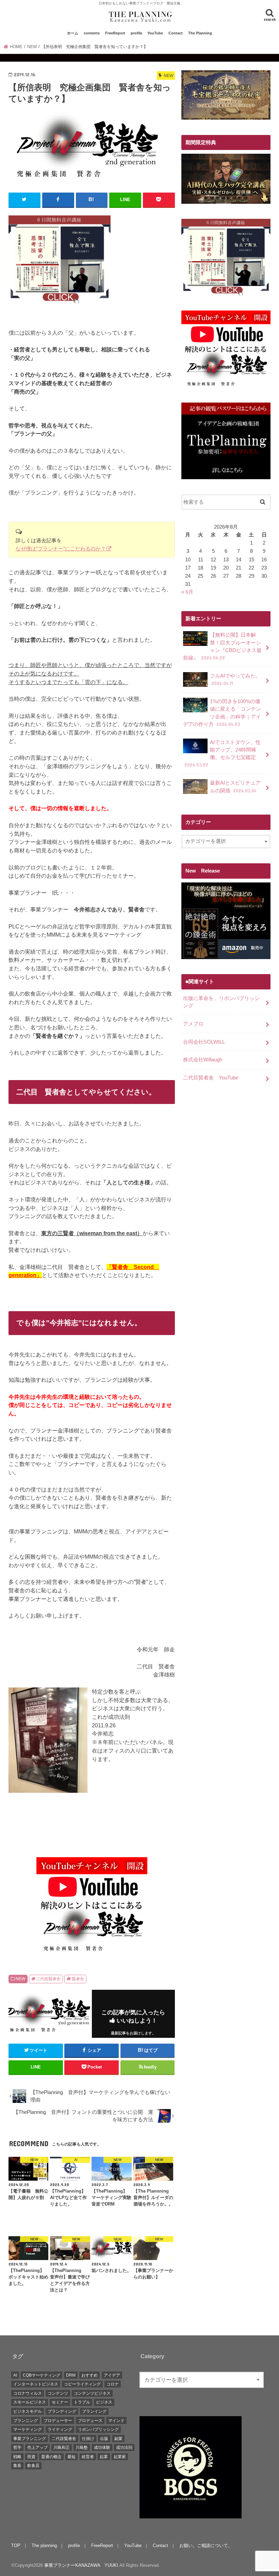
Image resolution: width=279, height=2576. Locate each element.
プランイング (94, 2411)
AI (15, 2375)
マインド (116, 2421)
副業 (118, 2439)
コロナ (113, 2384)
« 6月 (187, 592)
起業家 (120, 2457)
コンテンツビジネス (92, 2393)
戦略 (17, 2457)
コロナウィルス (28, 2393)
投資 (31, 2457)
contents (92, 33)
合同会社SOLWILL (204, 1042)
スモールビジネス (30, 2402)
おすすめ (89, 2375)
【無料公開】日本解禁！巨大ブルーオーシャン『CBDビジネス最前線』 (222, 646)
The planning (44, 2545)
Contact (176, 33)
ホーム (73, 33)
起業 (104, 2457)
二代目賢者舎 (48, 1979)
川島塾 (82, 2448)
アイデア (112, 2375)
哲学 (17, 2448)
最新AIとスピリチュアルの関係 (235, 787)
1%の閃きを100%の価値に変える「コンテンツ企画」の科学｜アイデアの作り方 (222, 713)
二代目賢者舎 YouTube (211, 1078)
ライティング (60, 2429)
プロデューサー (58, 2421)
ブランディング (62, 2411)
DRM (71, 2375)
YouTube (155, 33)
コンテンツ (58, 2393)
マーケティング (28, 2429)
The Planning (200, 33)
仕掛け (88, 2439)
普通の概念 (51, 2457)
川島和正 (62, 2448)
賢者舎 (78, 1979)
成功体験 (102, 2448)
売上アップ (37, 2448)
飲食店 (33, 2466)
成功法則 (124, 2448)
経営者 (88, 2457)
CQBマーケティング (42, 2375)
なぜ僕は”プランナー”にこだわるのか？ (61, 549)
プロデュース (90, 2421)
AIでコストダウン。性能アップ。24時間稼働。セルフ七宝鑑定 (223, 754)
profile (136, 33)
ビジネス (104, 2402)
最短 (71, 2457)
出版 (104, 2439)
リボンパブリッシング (98, 2429)
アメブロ (193, 1024)
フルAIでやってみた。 (235, 680)
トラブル (82, 2402)
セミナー (60, 2402)
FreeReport (115, 33)
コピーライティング (82, 2384)
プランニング (26, 2421)
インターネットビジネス (36, 2384)
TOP (16, 2545)
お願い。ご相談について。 (206, 2545)
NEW (20, 1979)
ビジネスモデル (28, 2411)
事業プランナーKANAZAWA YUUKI (81, 2565)
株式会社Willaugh (203, 1060)
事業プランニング (30, 2439)
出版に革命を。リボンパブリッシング (221, 1002)
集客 (17, 2466)
